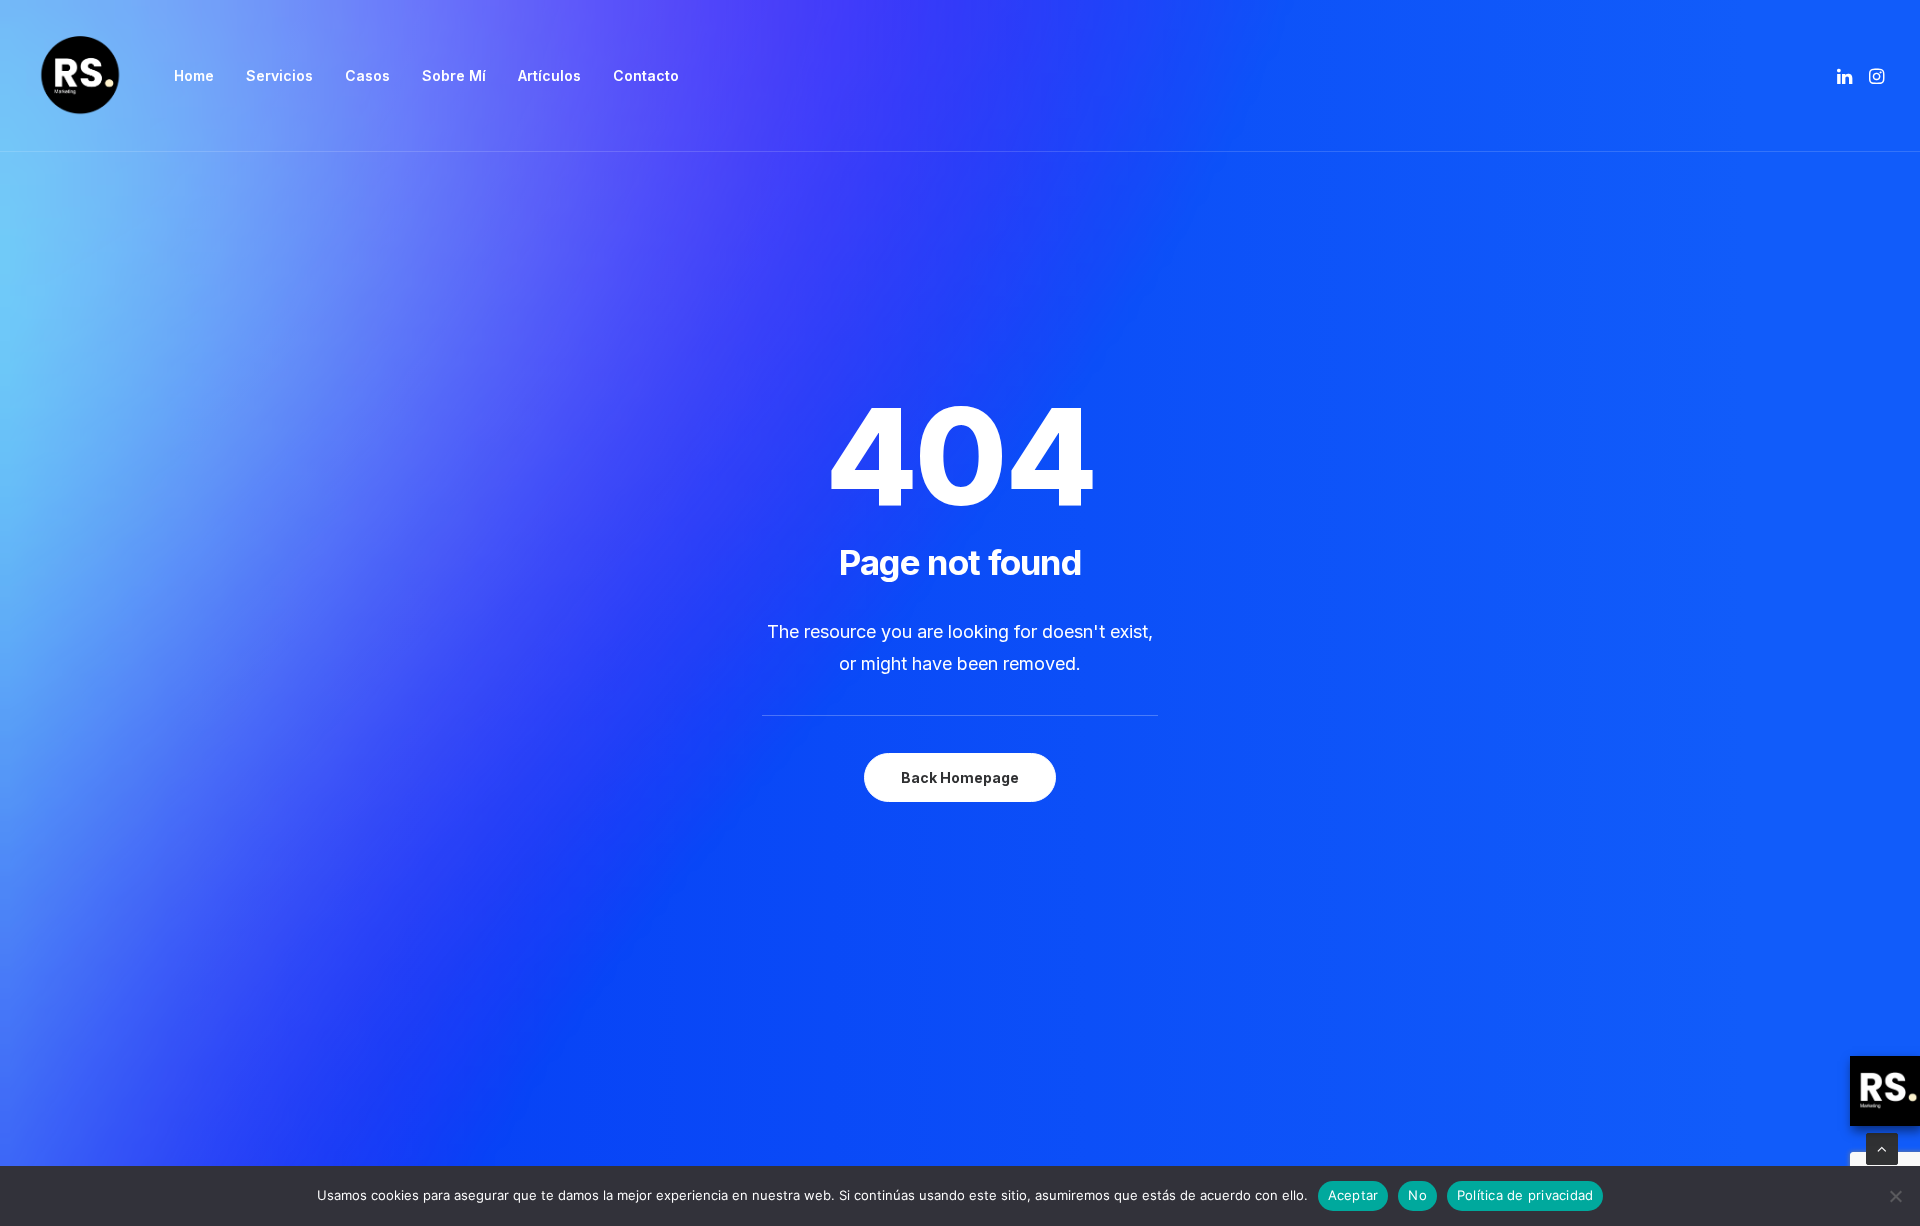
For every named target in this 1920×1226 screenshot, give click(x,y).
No (1417, 1195)
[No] (1895, 1196)
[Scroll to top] (1882, 1147)
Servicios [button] (279, 75)
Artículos (549, 75)
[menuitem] (194, 76)
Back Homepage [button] (960, 777)
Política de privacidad (1525, 1195)
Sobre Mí (454, 75)
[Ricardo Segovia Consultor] (80, 76)
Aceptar (1353, 1195)
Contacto (646, 75)
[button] (1846, 76)
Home (194, 75)
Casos (367, 75)
